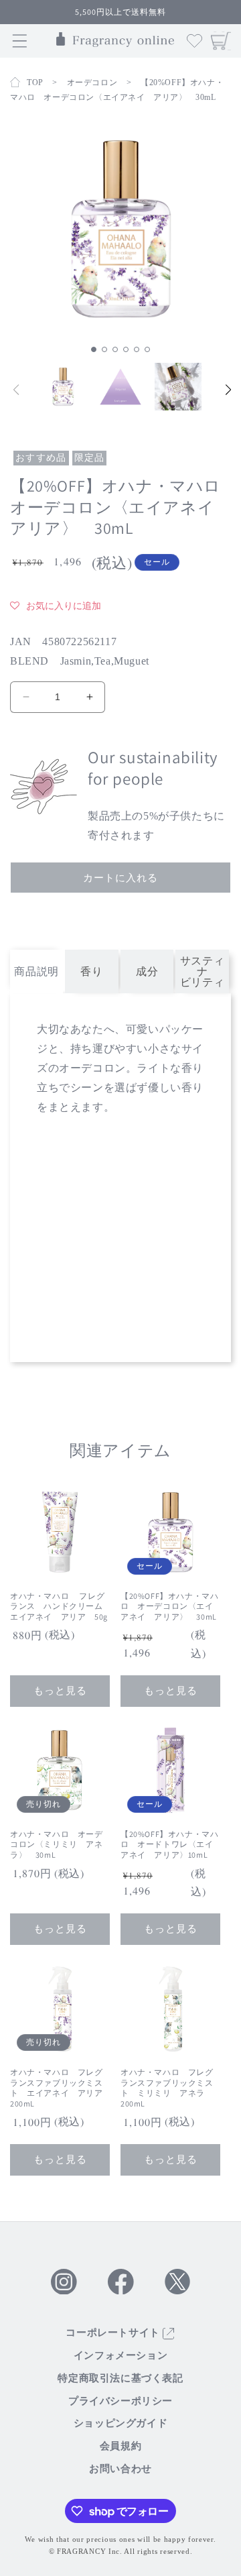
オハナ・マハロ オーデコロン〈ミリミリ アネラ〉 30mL (57, 1844)
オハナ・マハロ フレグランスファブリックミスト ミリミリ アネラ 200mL (167, 2088)
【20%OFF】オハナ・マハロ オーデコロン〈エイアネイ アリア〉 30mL (169, 1606)
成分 (147, 971)
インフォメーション (120, 2355)
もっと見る (60, 1690)
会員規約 (120, 2446)
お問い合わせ (120, 2469)
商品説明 (36, 971)
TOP (35, 82)
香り (91, 971)
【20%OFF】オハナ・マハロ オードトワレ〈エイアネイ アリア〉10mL (169, 1844)
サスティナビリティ (202, 971)
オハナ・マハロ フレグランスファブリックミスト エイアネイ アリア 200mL (60, 2088)
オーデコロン (92, 82)
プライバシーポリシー (120, 2401)
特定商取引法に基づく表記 (120, 2378)
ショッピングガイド (120, 2423)
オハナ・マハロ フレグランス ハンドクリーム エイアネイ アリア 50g (60, 1606)
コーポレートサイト (114, 2333)
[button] (94, 349)
